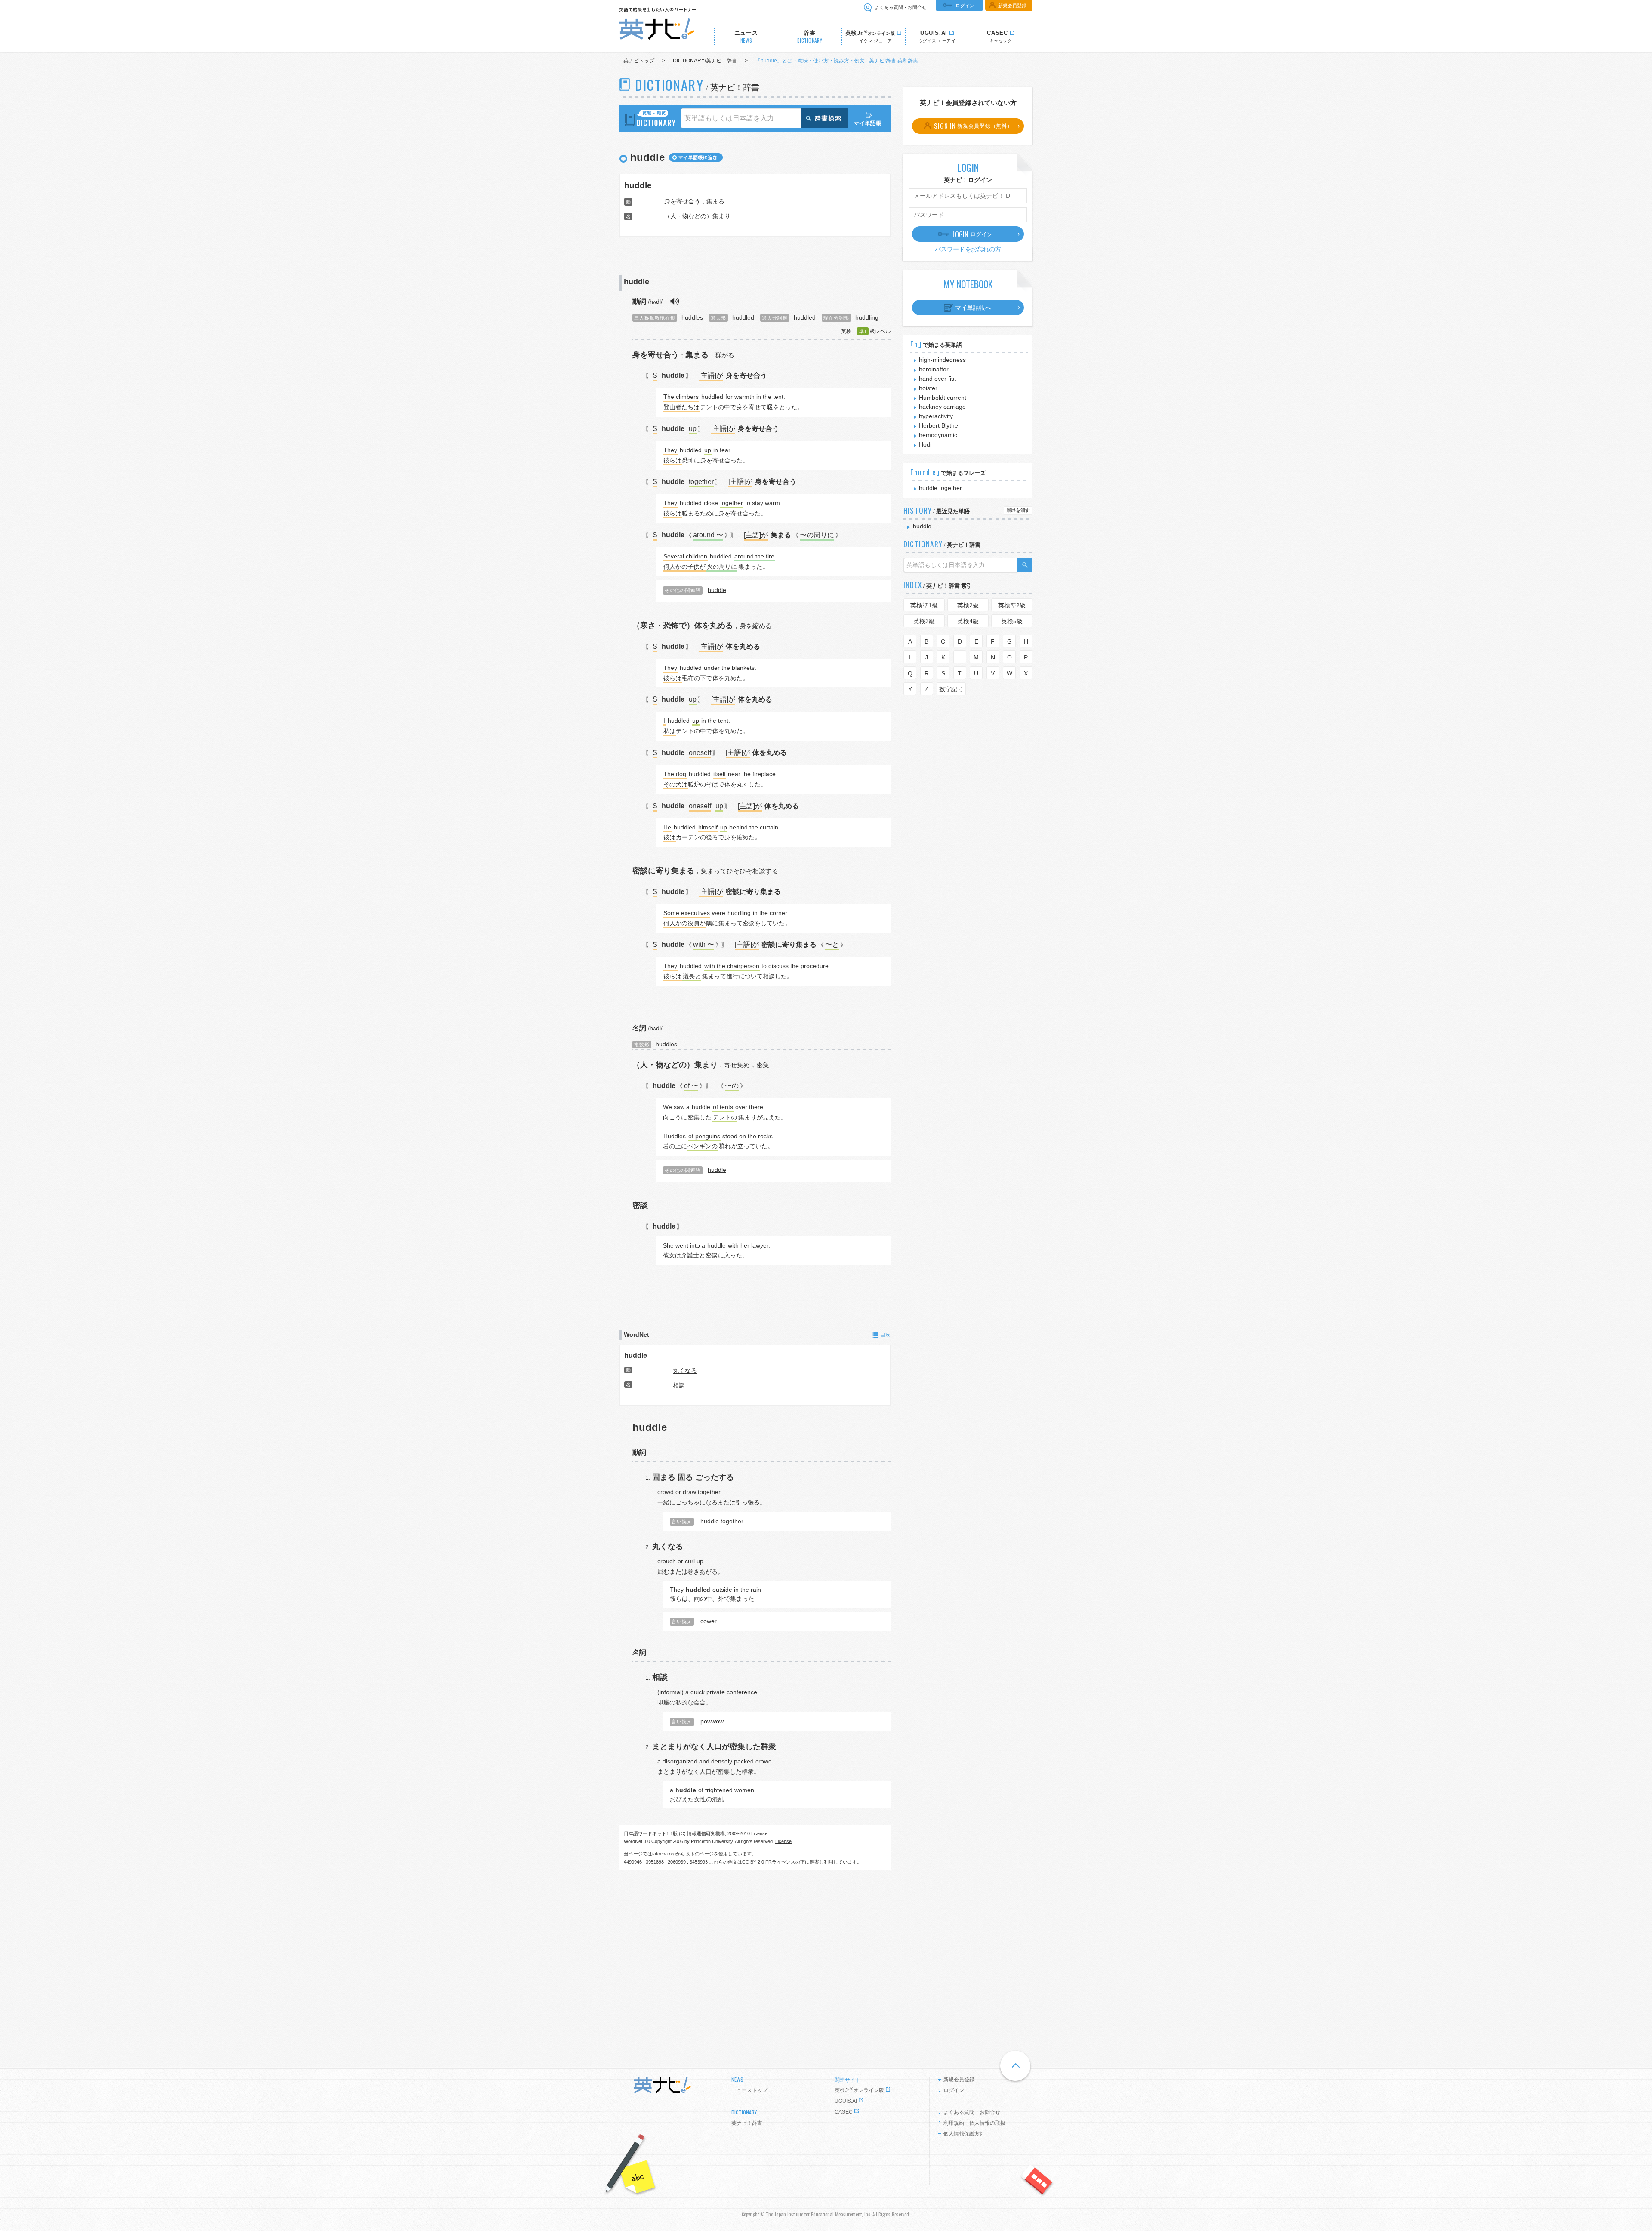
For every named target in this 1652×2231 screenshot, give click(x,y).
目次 (885, 1335)
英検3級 (924, 621)
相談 (679, 1385)
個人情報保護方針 (964, 2134)
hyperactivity (936, 416)
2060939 (677, 1862)
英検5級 (1012, 621)
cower (709, 1621)
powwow (712, 1721)
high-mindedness (942, 360)
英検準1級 (924, 605)
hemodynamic (938, 435)
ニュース (746, 37)
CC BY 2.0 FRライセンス (769, 1862)
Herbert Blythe (938, 425)
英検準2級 (1012, 605)
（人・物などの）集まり (697, 216)
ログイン (965, 6)
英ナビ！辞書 (747, 2123)
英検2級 (968, 605)
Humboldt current (943, 398)
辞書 (810, 37)
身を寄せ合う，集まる (694, 201)
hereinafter (934, 369)
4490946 (633, 1862)
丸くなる (685, 1371)
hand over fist (937, 379)
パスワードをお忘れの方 (968, 249)
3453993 (699, 1862)
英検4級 (968, 621)
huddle (638, 185)
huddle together (722, 1521)
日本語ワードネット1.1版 (651, 1833)
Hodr (926, 444)
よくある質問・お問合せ (901, 7)
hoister (928, 388)
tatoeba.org (664, 1854)
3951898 (655, 1862)
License (759, 1833)
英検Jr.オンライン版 (859, 2090)
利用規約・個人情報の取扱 (974, 2123)
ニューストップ (749, 2090)
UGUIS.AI (846, 2101)
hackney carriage (942, 407)
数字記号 (951, 689)
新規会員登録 (1012, 6)
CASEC (844, 2112)
